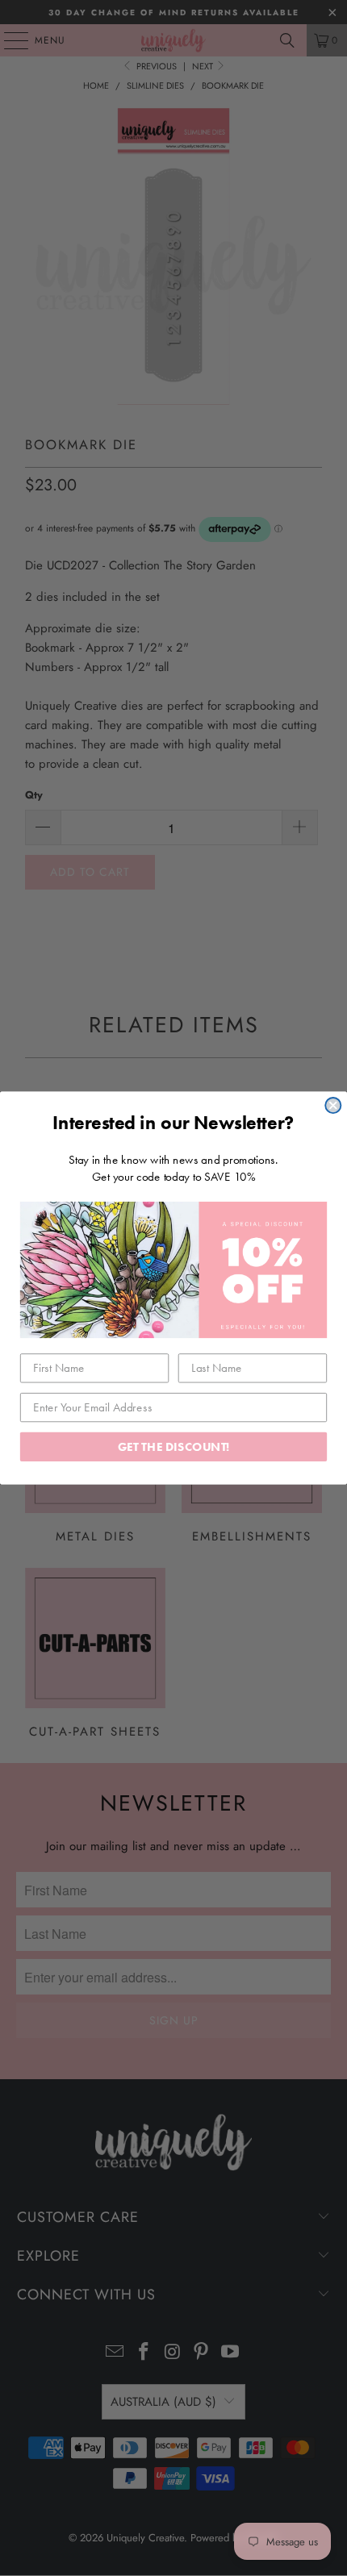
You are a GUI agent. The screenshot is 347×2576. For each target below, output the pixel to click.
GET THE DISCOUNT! (174, 1446)
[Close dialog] (333, 1105)
